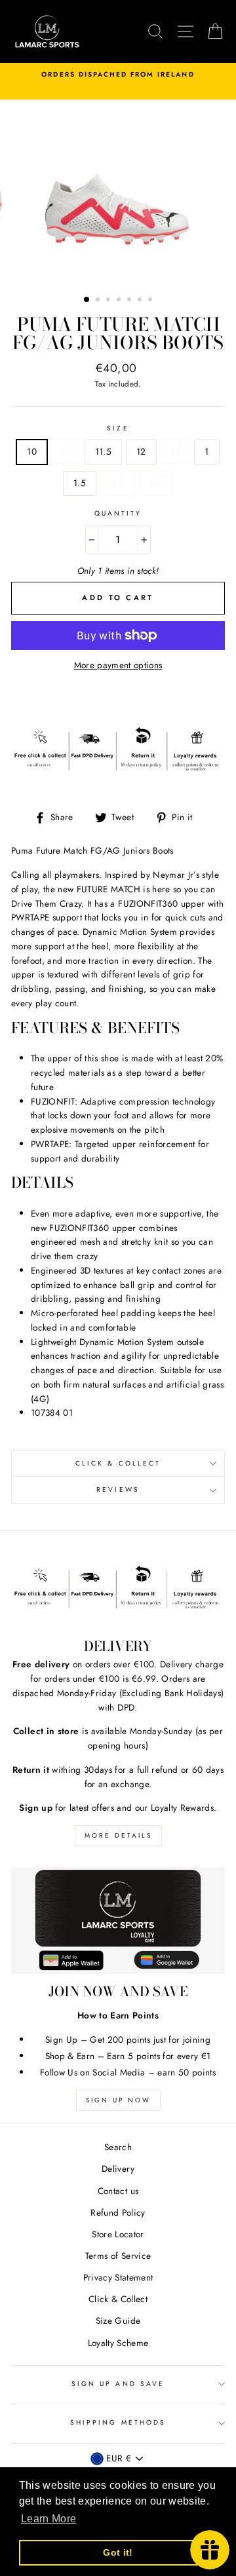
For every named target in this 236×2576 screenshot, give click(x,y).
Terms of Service (118, 2256)
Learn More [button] (49, 2519)
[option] (118, 75)
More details (118, 1835)
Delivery (118, 2169)
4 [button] (120, 301)
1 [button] (87, 300)
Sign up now (118, 2100)
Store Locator (118, 2234)
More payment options (118, 665)
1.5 (80, 483)
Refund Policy (118, 2212)
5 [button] (130, 301)
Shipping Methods (118, 2422)
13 (176, 451)
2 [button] (99, 301)
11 (66, 451)
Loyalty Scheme (118, 2343)
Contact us (118, 2191)
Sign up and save (118, 2384)
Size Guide (118, 2320)
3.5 (156, 483)
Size (118, 428)
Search (118, 2147)
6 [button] (141, 301)
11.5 (103, 451)
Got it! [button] (118, 2552)
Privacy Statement (118, 2277)
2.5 (118, 483)
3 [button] (109, 301)
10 (32, 451)
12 (141, 451)
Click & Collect (118, 1463)
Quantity (118, 513)
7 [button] (151, 301)
